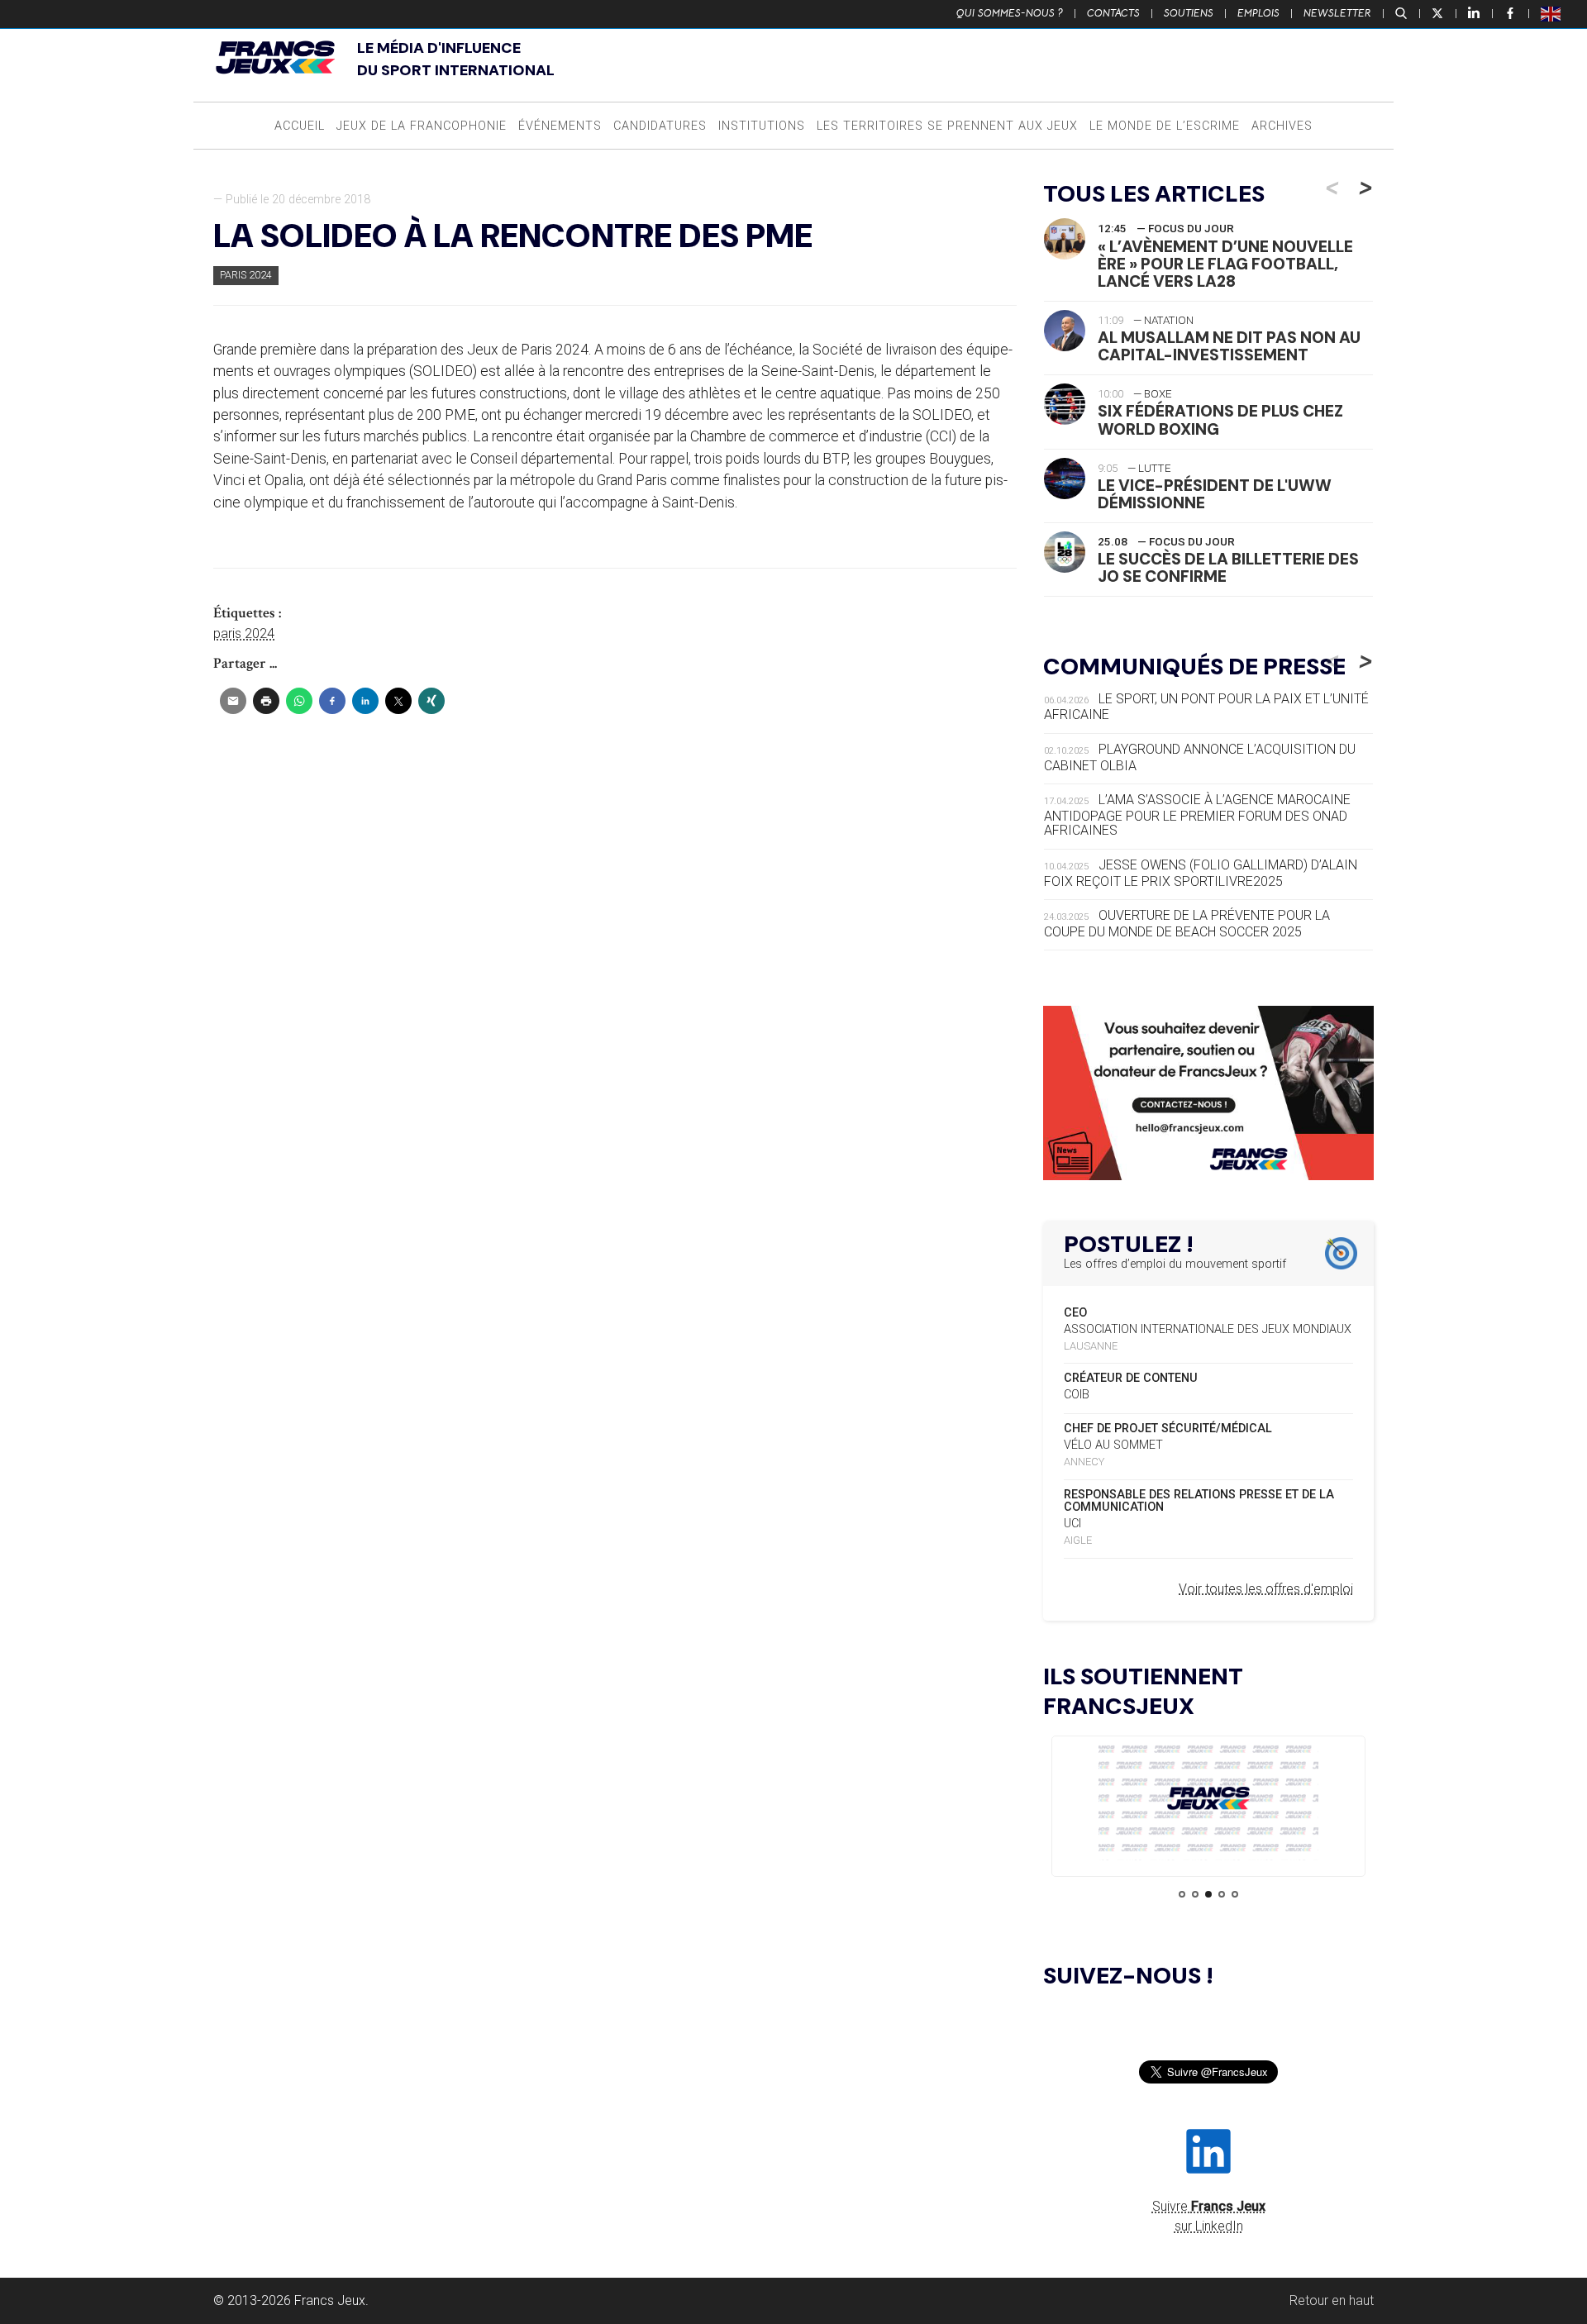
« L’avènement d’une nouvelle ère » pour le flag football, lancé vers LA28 (1225, 264)
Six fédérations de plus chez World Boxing (1220, 420)
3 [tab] (1208, 1894)
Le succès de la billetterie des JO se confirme (1228, 568)
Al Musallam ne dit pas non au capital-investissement (1229, 346)
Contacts (1113, 13)
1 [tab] (1182, 1894)
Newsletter (1337, 13)
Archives (1282, 126)
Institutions (762, 126)
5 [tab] (1235, 1894)
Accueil (300, 126)
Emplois (1258, 13)
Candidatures (660, 126)
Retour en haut (1332, 2300)
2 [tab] (1195, 1894)
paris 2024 (244, 633)
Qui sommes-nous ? (1010, 13)
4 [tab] (1222, 1894)
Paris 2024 (246, 275)
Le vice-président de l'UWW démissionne (1215, 494)
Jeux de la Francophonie (422, 126)
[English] (1551, 13)
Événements (560, 126)
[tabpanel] (1208, 1801)
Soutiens (1189, 13)
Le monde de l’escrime (1165, 126)
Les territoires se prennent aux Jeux (947, 126)
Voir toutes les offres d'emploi (1266, 1589)
